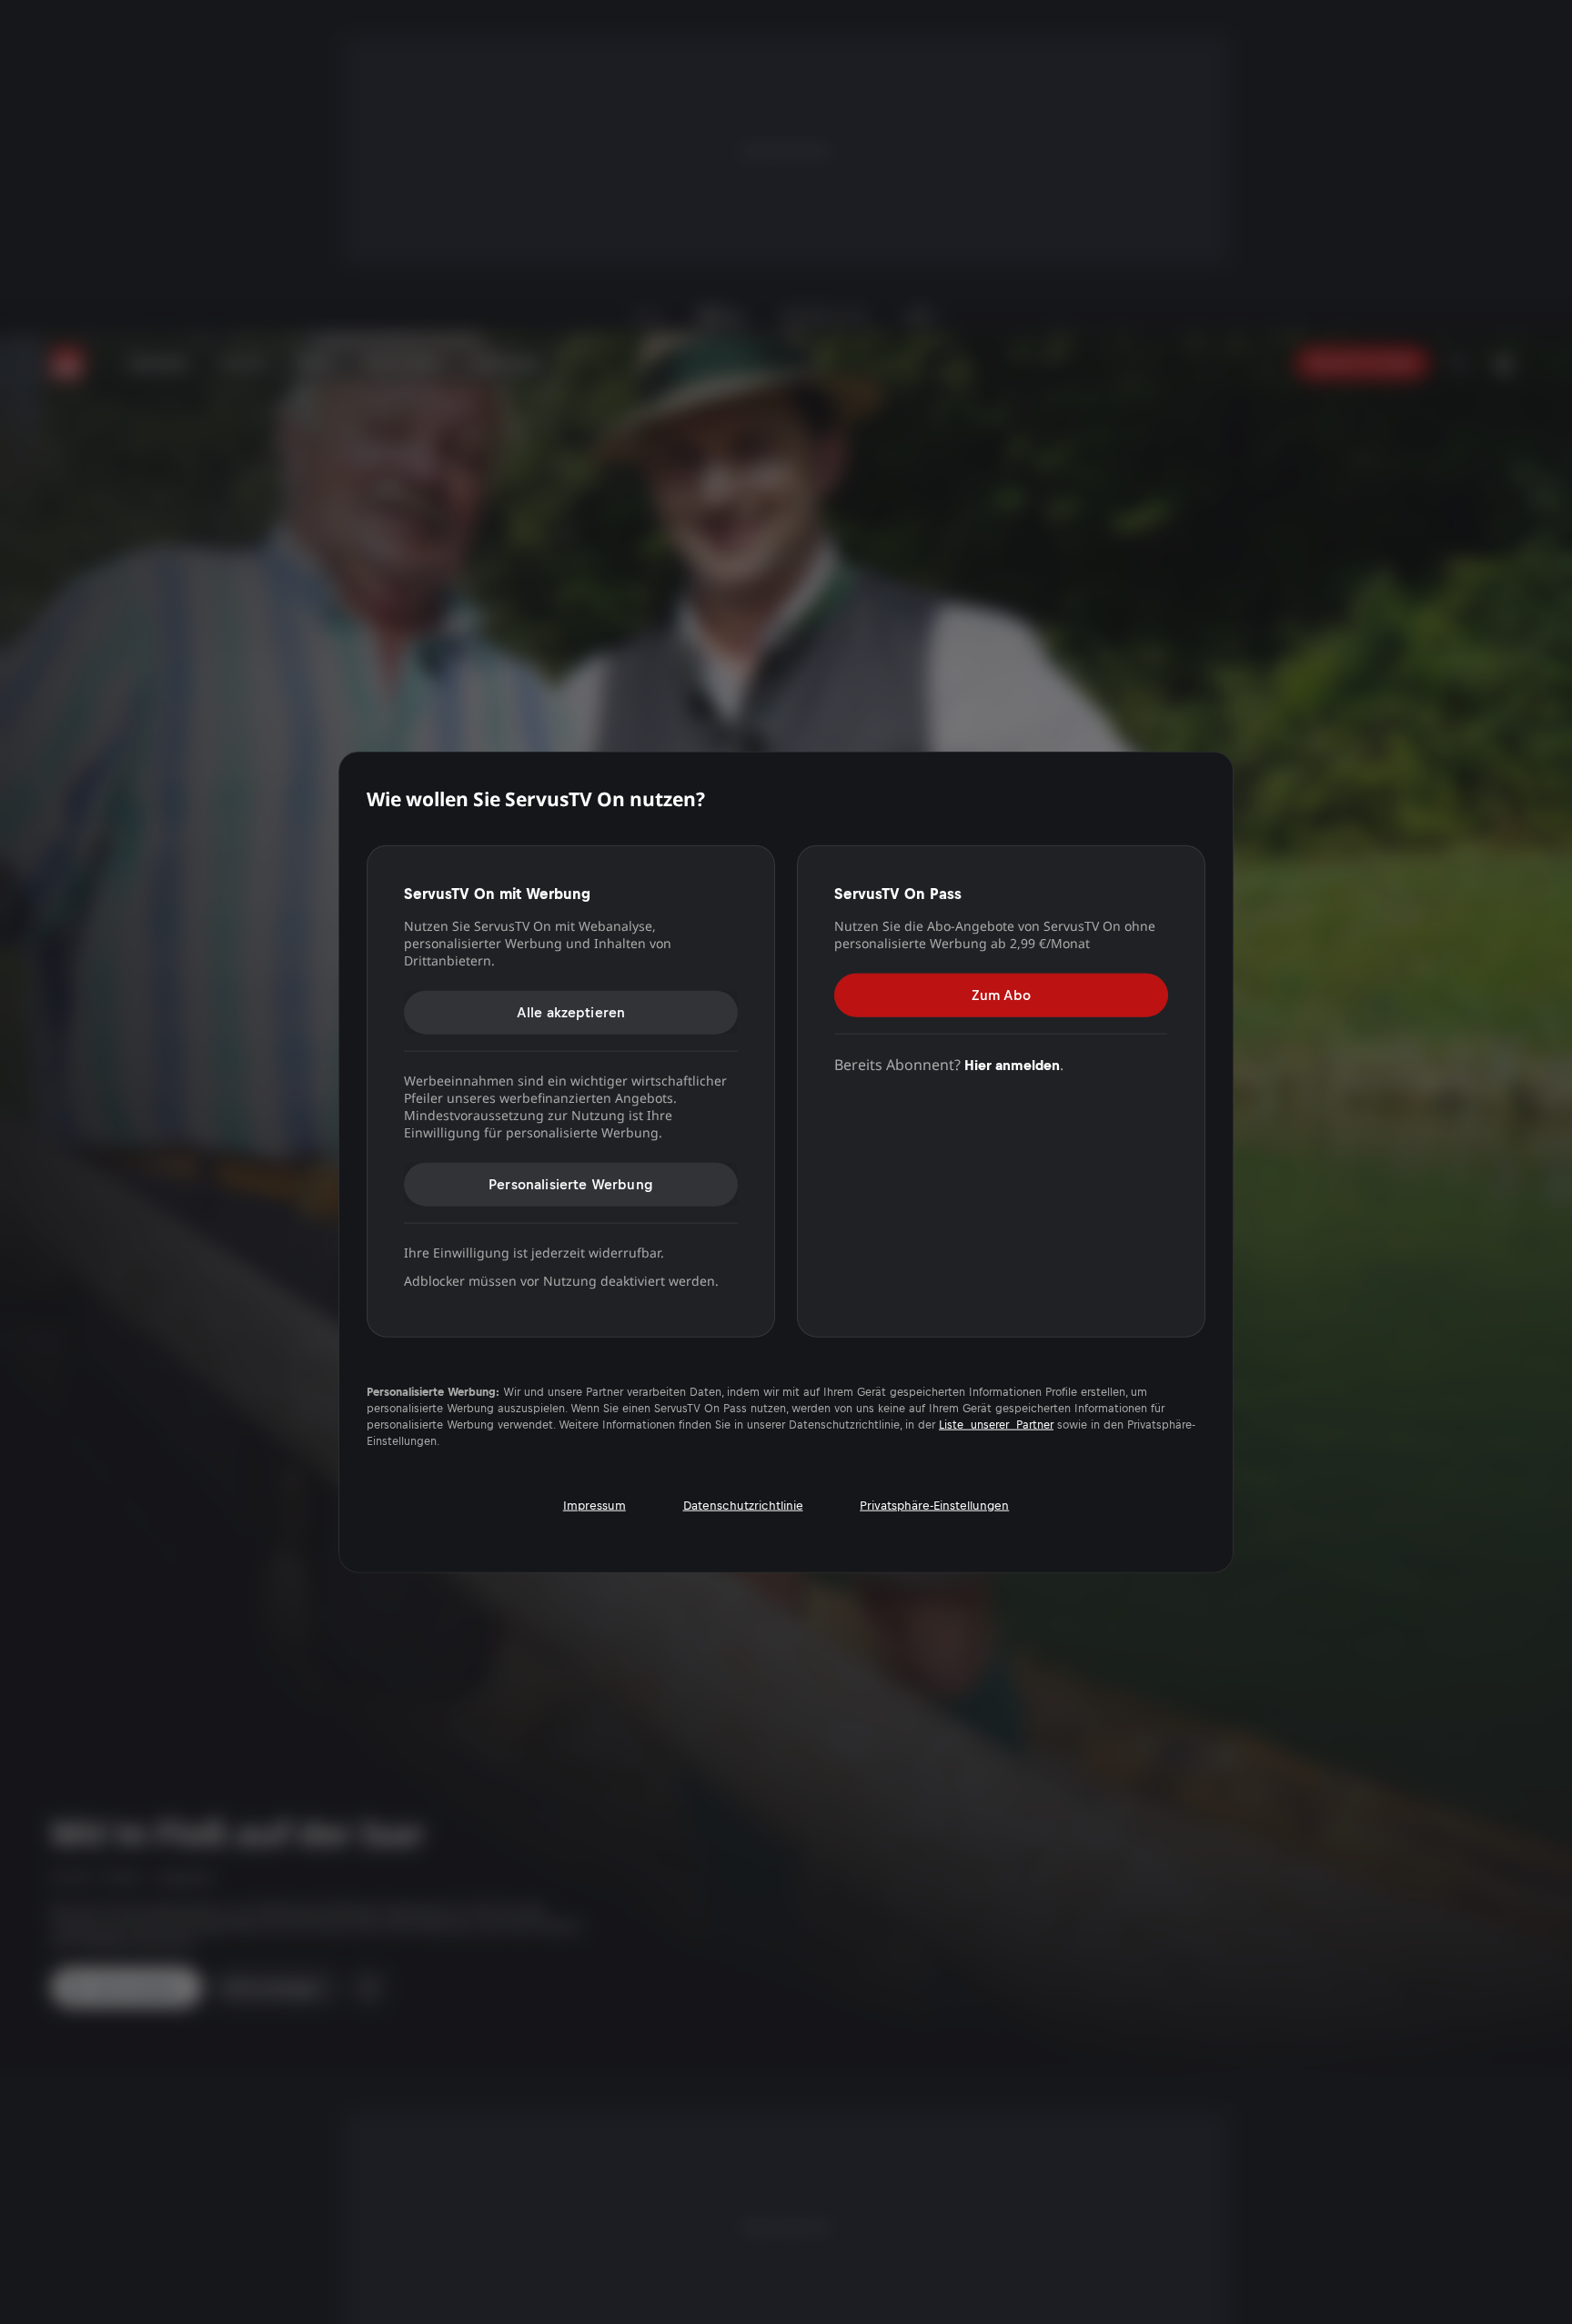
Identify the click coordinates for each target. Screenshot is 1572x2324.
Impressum (595, 1505)
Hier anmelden (1012, 1064)
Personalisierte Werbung (571, 1183)
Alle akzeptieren (571, 1011)
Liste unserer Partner (996, 1424)
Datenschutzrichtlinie (743, 1505)
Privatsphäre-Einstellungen (934, 1505)
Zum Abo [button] (1001, 994)
